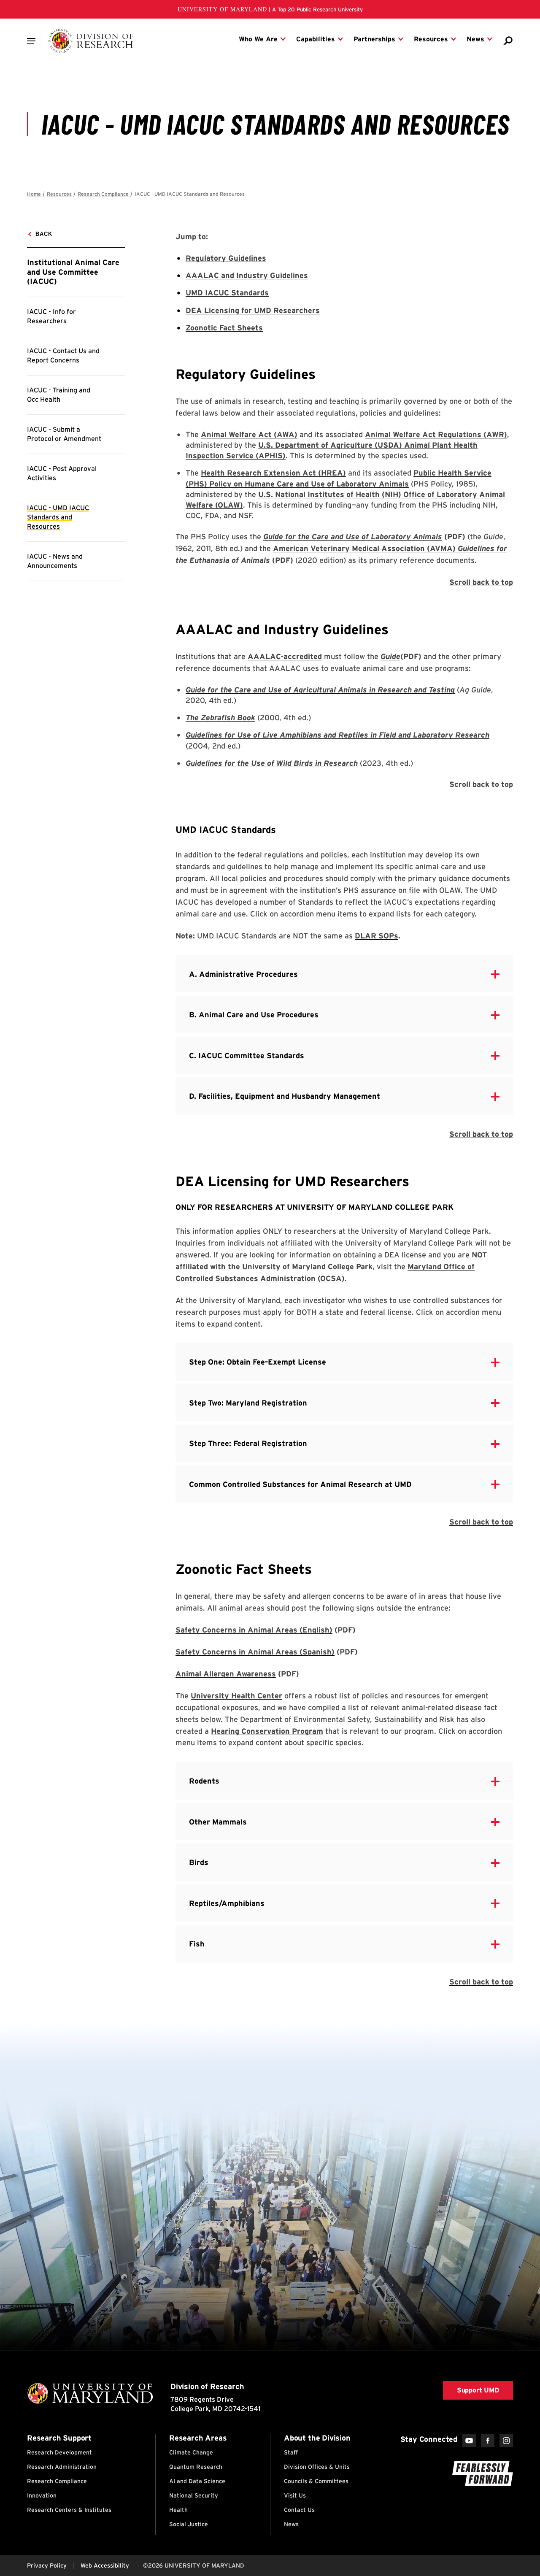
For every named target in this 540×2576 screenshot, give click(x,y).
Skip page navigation (32, 190)
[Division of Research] (91, 41)
